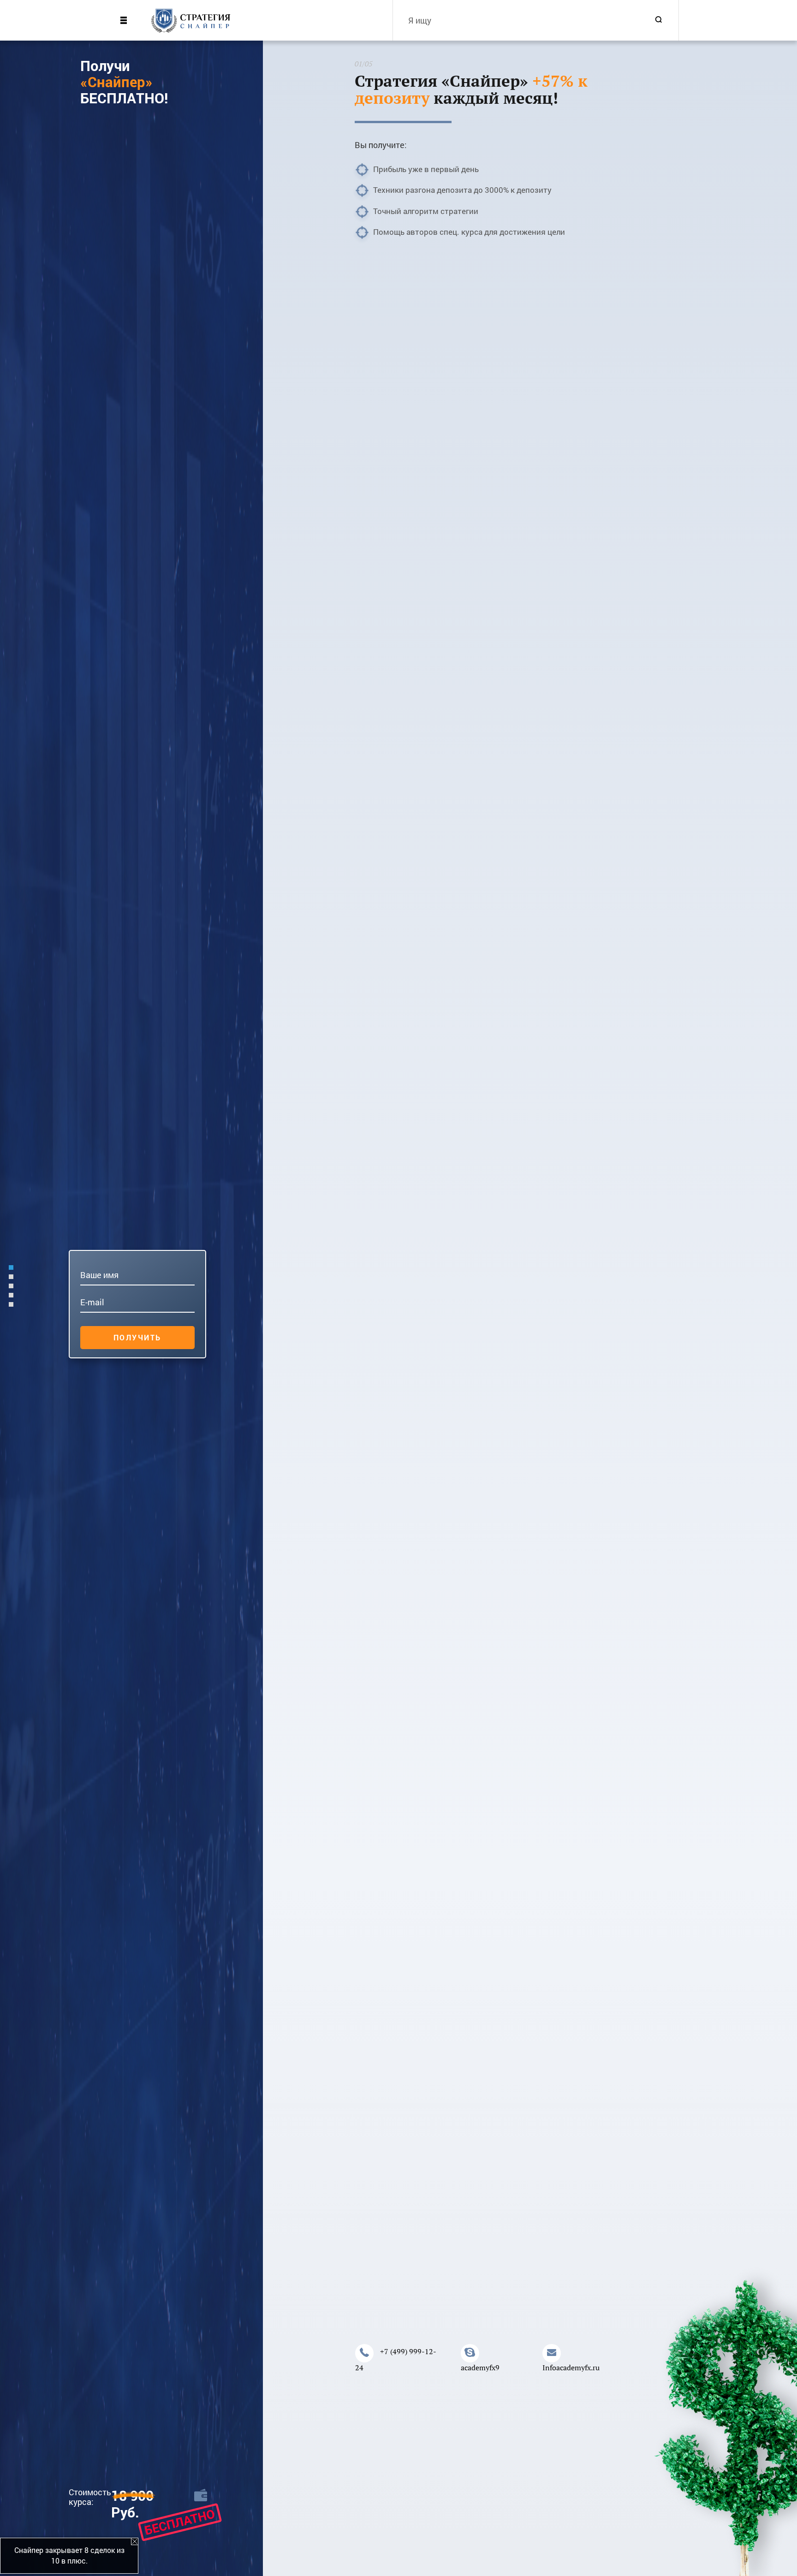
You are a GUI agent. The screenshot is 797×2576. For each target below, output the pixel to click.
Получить (137, 1337)
